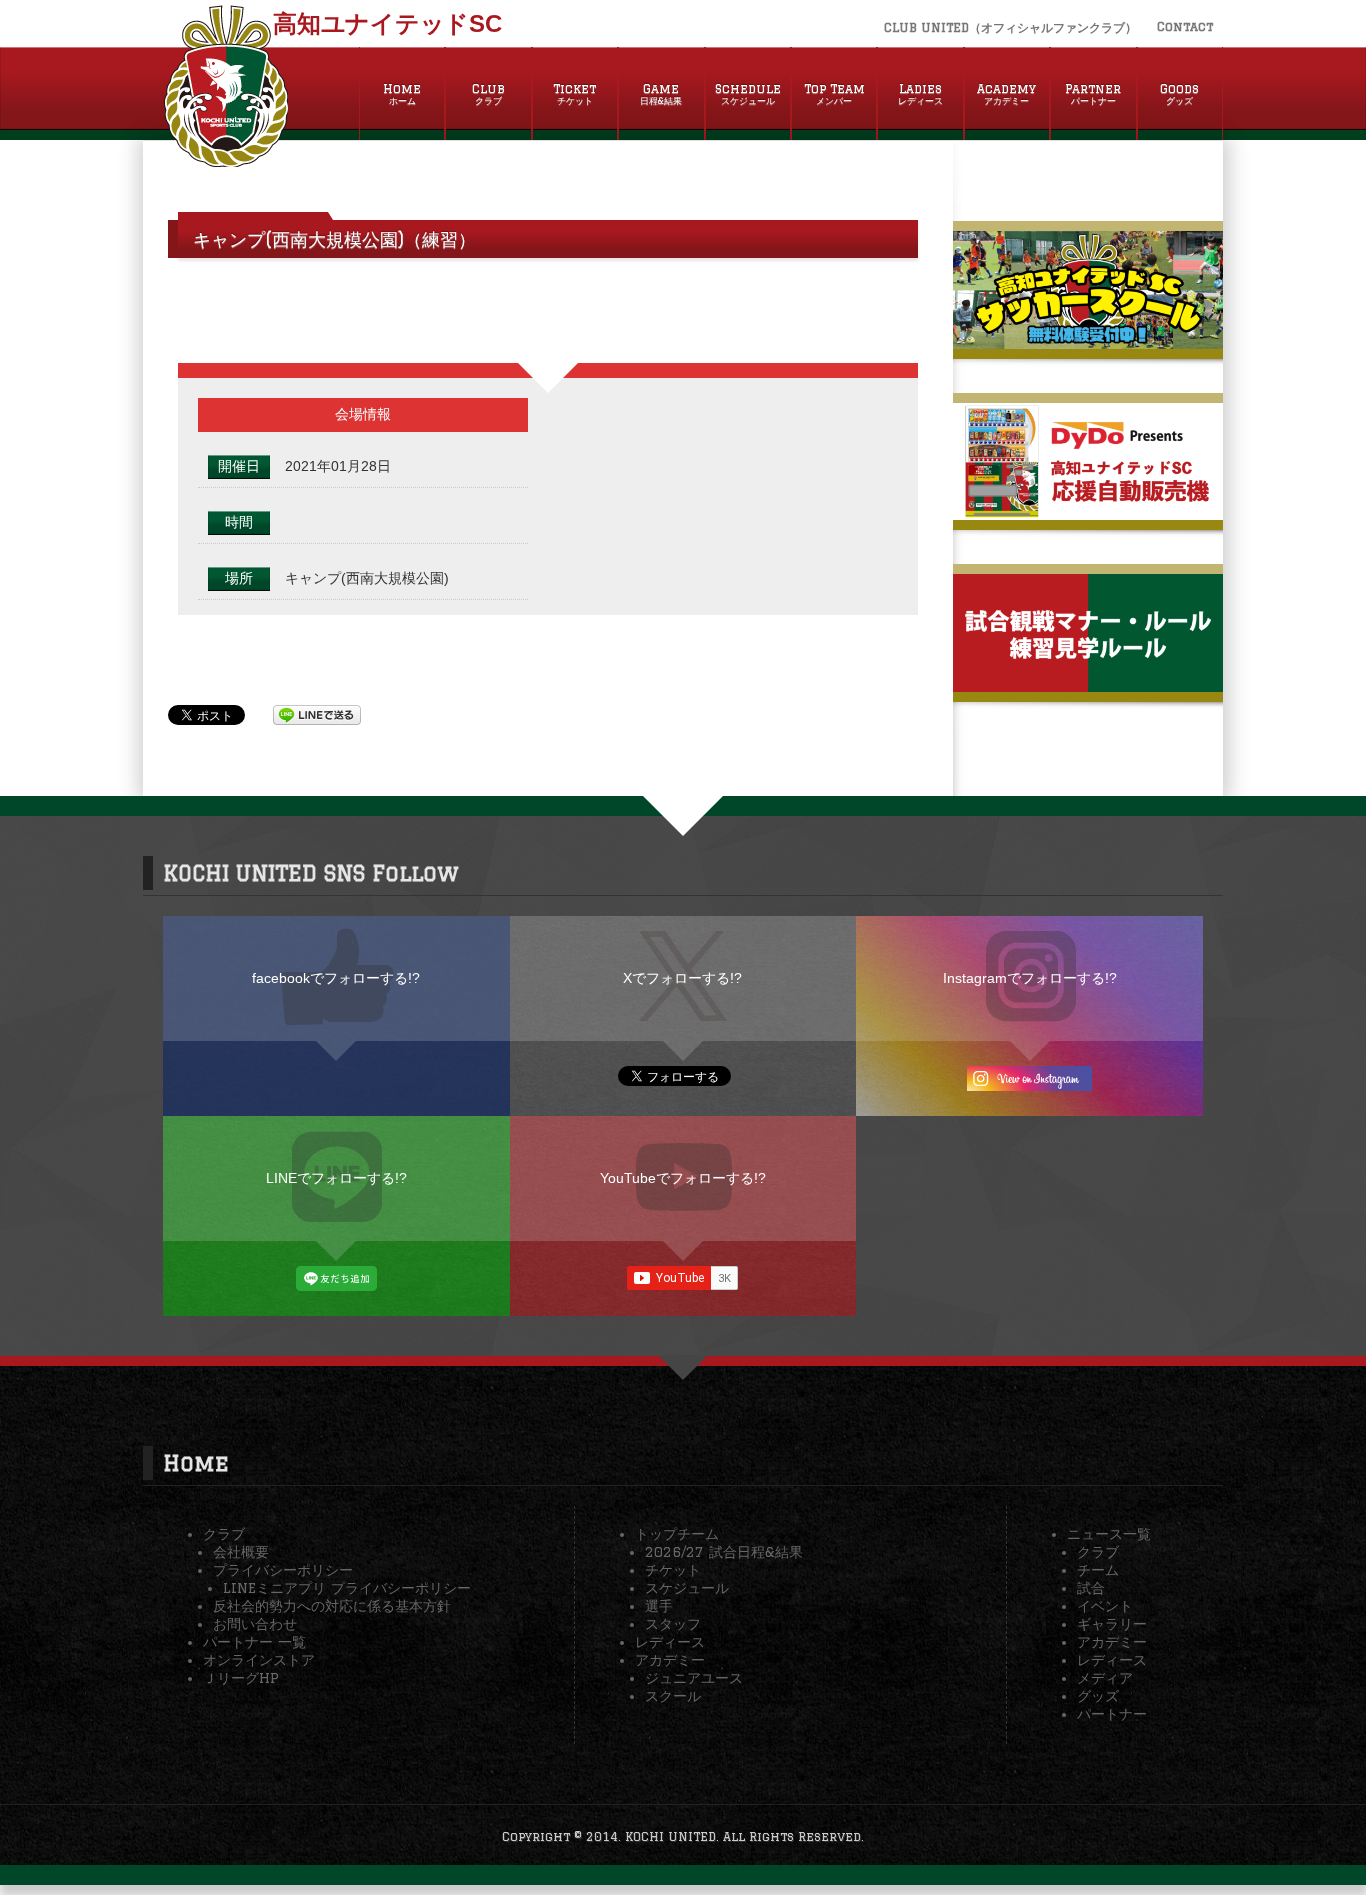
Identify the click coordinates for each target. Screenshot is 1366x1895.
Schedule (748, 94)
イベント (1105, 1606)
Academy (1006, 94)
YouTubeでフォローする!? (683, 1178)
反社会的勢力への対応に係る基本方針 (332, 1606)
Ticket (574, 94)
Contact (1185, 26)
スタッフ (673, 1624)
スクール (673, 1696)
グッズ (1098, 1696)
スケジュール (687, 1588)
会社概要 (241, 1552)
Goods (1179, 94)
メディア (1105, 1678)
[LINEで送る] (317, 714)
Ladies (920, 94)
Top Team (834, 94)
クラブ (224, 1534)
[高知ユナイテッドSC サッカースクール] (1088, 341)
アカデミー (670, 1660)
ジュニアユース (694, 1678)
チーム (1098, 1570)
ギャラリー (1112, 1624)
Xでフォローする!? (682, 978)
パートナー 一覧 (254, 1642)
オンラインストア (259, 1660)
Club (488, 94)
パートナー (1112, 1714)
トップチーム (677, 1534)
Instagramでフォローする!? (1030, 978)
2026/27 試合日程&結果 (724, 1552)
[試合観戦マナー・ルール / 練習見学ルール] (1088, 684)
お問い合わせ (255, 1624)
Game (661, 94)
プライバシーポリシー (283, 1570)
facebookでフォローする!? (336, 978)
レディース (670, 1642)
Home (402, 94)
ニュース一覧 (1109, 1534)
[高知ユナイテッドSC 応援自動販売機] (1088, 512)
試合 (1091, 1588)
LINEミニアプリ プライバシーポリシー (347, 1588)
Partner (1093, 94)
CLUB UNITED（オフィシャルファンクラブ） (1010, 27)
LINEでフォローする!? (336, 1178)
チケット (673, 1570)
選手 (659, 1606)
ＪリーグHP (241, 1678)
